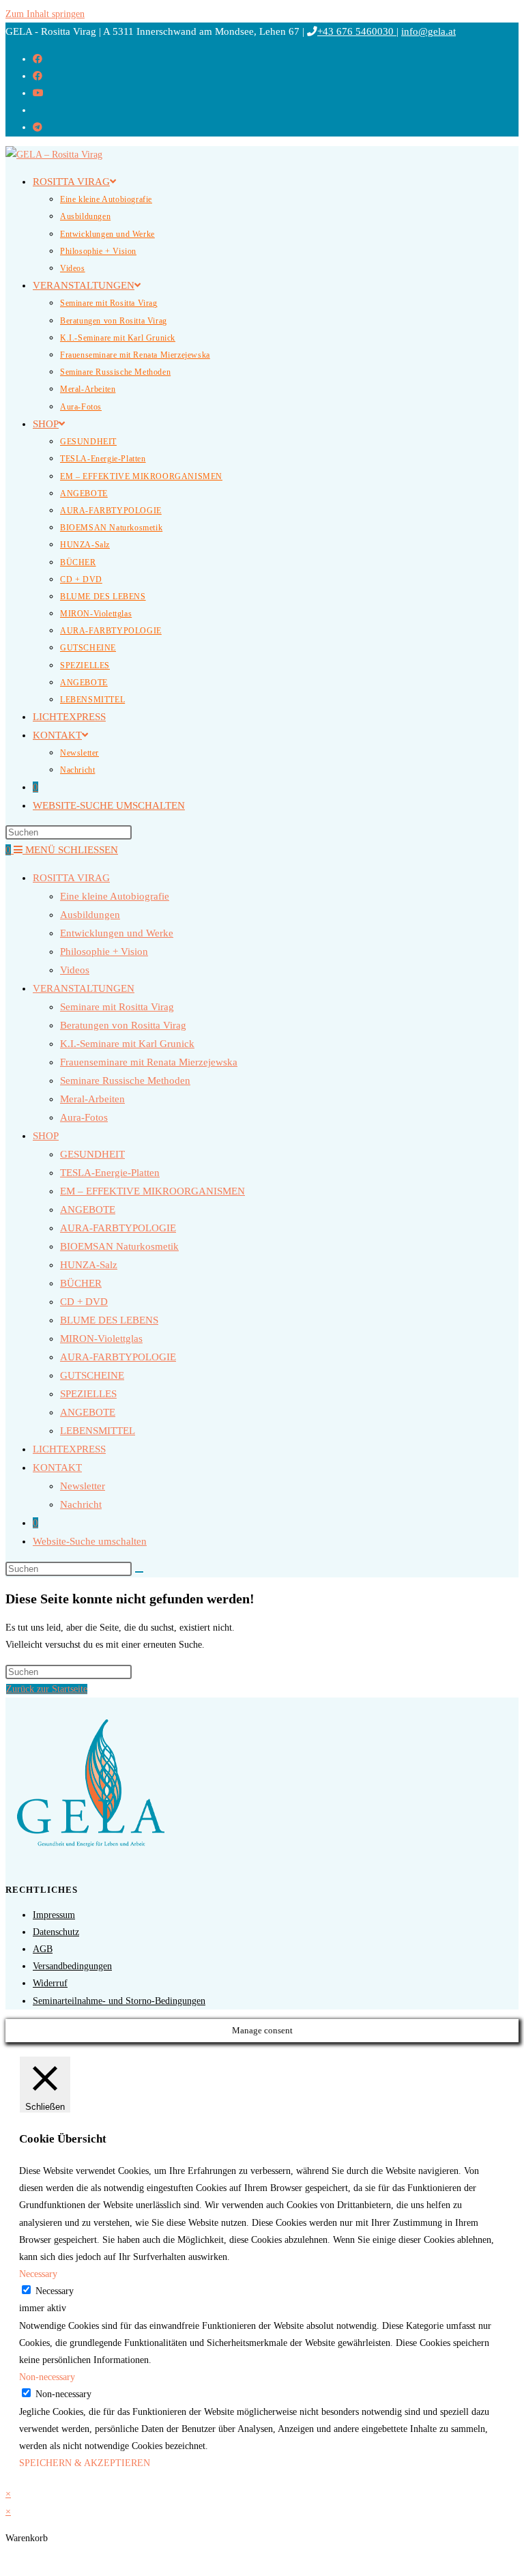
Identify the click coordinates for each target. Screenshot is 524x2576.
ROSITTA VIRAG (71, 878)
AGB (43, 1949)
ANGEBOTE (88, 1210)
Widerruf (50, 1983)
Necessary (55, 2291)
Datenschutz (56, 1932)
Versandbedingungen (72, 1966)
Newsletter (83, 1486)
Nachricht (81, 1504)
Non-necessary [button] (47, 2377)
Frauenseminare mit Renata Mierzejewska (149, 1062)
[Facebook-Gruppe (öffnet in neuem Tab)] (38, 76)
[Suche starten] (139, 1572)
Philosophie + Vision (104, 951)
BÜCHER (81, 1283)
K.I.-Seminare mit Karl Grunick (127, 1044)
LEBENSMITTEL (98, 1431)
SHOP (46, 1136)
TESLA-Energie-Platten (110, 1173)
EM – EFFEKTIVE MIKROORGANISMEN (152, 1191)
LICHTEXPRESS (69, 1449)
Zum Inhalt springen (45, 14)
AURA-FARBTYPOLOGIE (118, 1228)
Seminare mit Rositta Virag (117, 1007)
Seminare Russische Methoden (125, 1081)
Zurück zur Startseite (47, 1689)
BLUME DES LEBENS (109, 1320)
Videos (75, 970)
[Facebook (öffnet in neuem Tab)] (38, 59)
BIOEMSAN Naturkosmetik (119, 1246)
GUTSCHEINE (92, 1375)
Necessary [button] (38, 2274)
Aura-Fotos (84, 1117)
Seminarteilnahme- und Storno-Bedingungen (119, 2001)
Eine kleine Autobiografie (115, 896)
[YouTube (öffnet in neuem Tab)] (38, 93)
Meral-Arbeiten (92, 1099)
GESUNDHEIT (92, 1154)
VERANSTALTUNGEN (84, 988)
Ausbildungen (90, 915)
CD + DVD (84, 1302)
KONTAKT (57, 1468)
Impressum (54, 1915)
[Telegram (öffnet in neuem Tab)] (38, 127)
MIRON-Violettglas (101, 1339)
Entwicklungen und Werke (117, 933)
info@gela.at (428, 31)
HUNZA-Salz (89, 1265)
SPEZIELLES (88, 1394)
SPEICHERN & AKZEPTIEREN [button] (85, 2463)
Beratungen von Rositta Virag (123, 1025)
